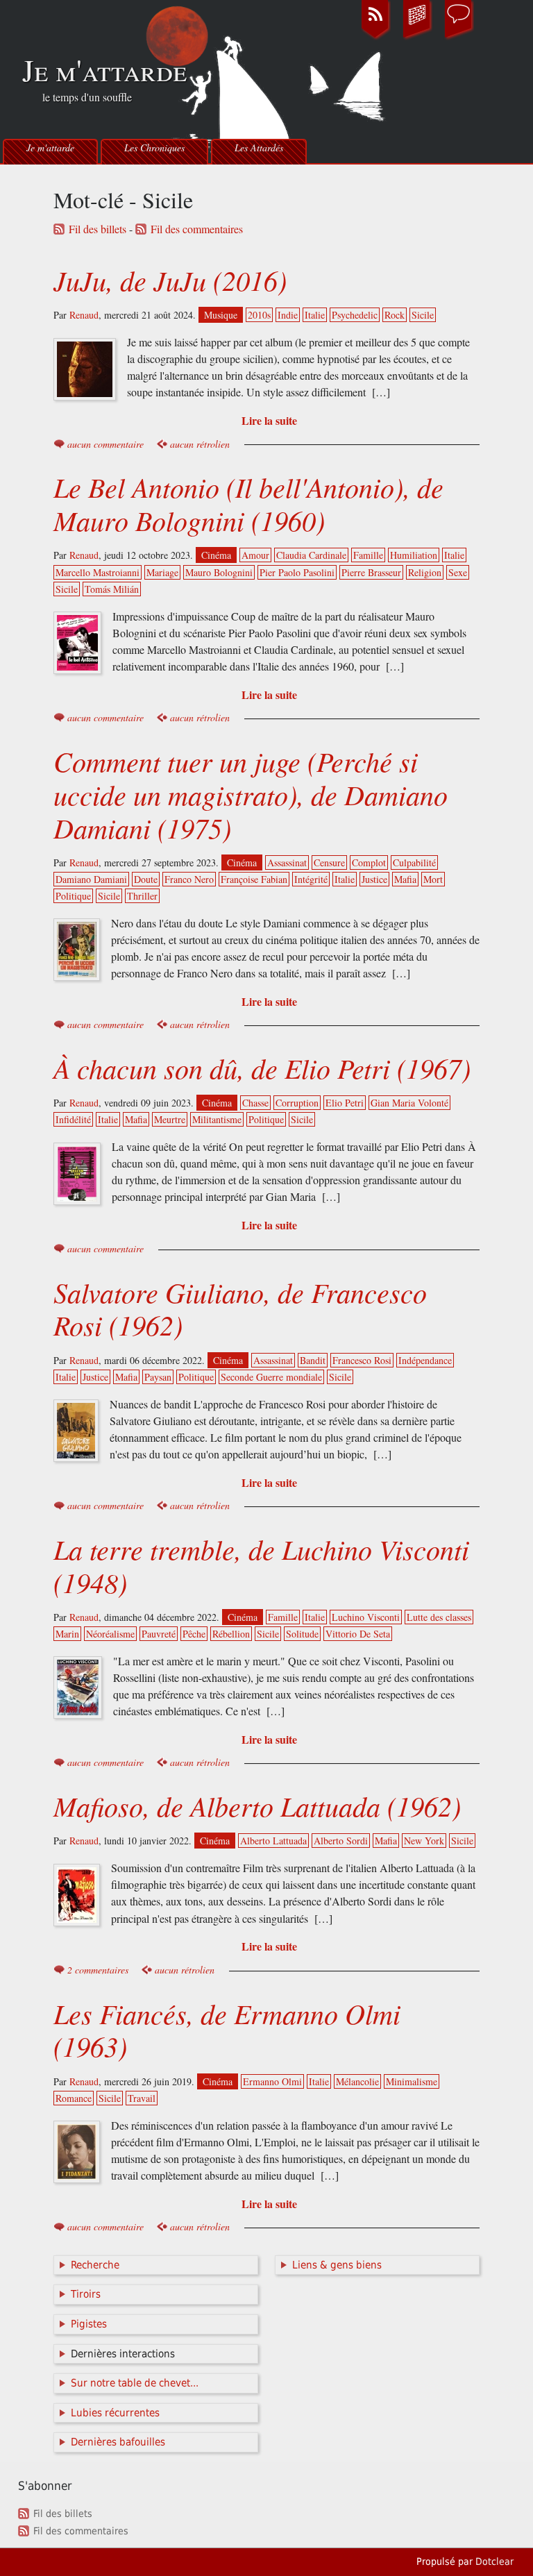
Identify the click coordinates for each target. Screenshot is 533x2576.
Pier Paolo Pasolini (297, 572)
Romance (74, 2098)
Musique (221, 315)
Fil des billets (98, 229)
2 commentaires (98, 1970)
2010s (259, 315)
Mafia (405, 879)
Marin (67, 1634)
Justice (374, 879)
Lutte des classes (439, 1617)
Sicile (423, 315)
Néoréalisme (110, 1634)
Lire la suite (269, 420)
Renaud (84, 315)
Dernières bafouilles (118, 2442)
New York (424, 1841)
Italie (315, 315)
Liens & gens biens (337, 2265)
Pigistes (89, 2324)
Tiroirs (86, 2294)
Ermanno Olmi (272, 2081)
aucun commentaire (105, 444)
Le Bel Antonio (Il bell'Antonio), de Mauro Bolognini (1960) (248, 503)
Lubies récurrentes (115, 2413)
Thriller (142, 896)
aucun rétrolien (200, 444)
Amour (255, 555)
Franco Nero (189, 879)
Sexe (458, 572)
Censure (329, 862)
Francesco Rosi (362, 1360)
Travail (142, 2098)
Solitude (302, 1634)
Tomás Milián (112, 589)
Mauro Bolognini (219, 572)
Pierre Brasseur (371, 572)
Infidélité (73, 1119)
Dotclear (494, 2561)
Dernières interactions (123, 2354)
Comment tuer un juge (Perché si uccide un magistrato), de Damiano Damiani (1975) (251, 794)
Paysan (158, 1377)
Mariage (162, 572)
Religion (425, 572)
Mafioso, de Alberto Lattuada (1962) (257, 1805)
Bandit (313, 1360)
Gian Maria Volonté (409, 1103)
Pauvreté (159, 1634)
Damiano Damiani (91, 879)
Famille (368, 555)
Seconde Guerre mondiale (271, 1377)
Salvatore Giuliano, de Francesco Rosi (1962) (240, 1308)
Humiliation (414, 555)
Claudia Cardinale (311, 555)
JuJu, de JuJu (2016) (170, 280)
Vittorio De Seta (358, 1634)
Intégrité (311, 879)
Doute (146, 879)
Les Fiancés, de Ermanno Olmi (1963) (227, 2030)
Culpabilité (414, 862)
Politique (73, 896)
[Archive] (417, 37)
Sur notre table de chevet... (135, 2383)
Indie (288, 315)
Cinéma (216, 555)
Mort (433, 879)
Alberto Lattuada (273, 1841)
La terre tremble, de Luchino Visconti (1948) (261, 1565)
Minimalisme (412, 2081)
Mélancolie (357, 2081)
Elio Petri (345, 1103)
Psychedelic (355, 315)
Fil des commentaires (197, 229)
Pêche (194, 1634)
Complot (369, 862)
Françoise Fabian (254, 879)
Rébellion (231, 1634)
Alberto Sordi (341, 1841)
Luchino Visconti (366, 1617)
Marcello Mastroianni (98, 572)
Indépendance (425, 1360)
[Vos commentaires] (459, 37)
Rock (395, 315)
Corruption (297, 1103)
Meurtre (170, 1119)
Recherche (95, 2265)
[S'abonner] (375, 37)
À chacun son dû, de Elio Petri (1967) (262, 1068)
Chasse (255, 1103)
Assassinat (287, 862)
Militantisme (217, 1119)
